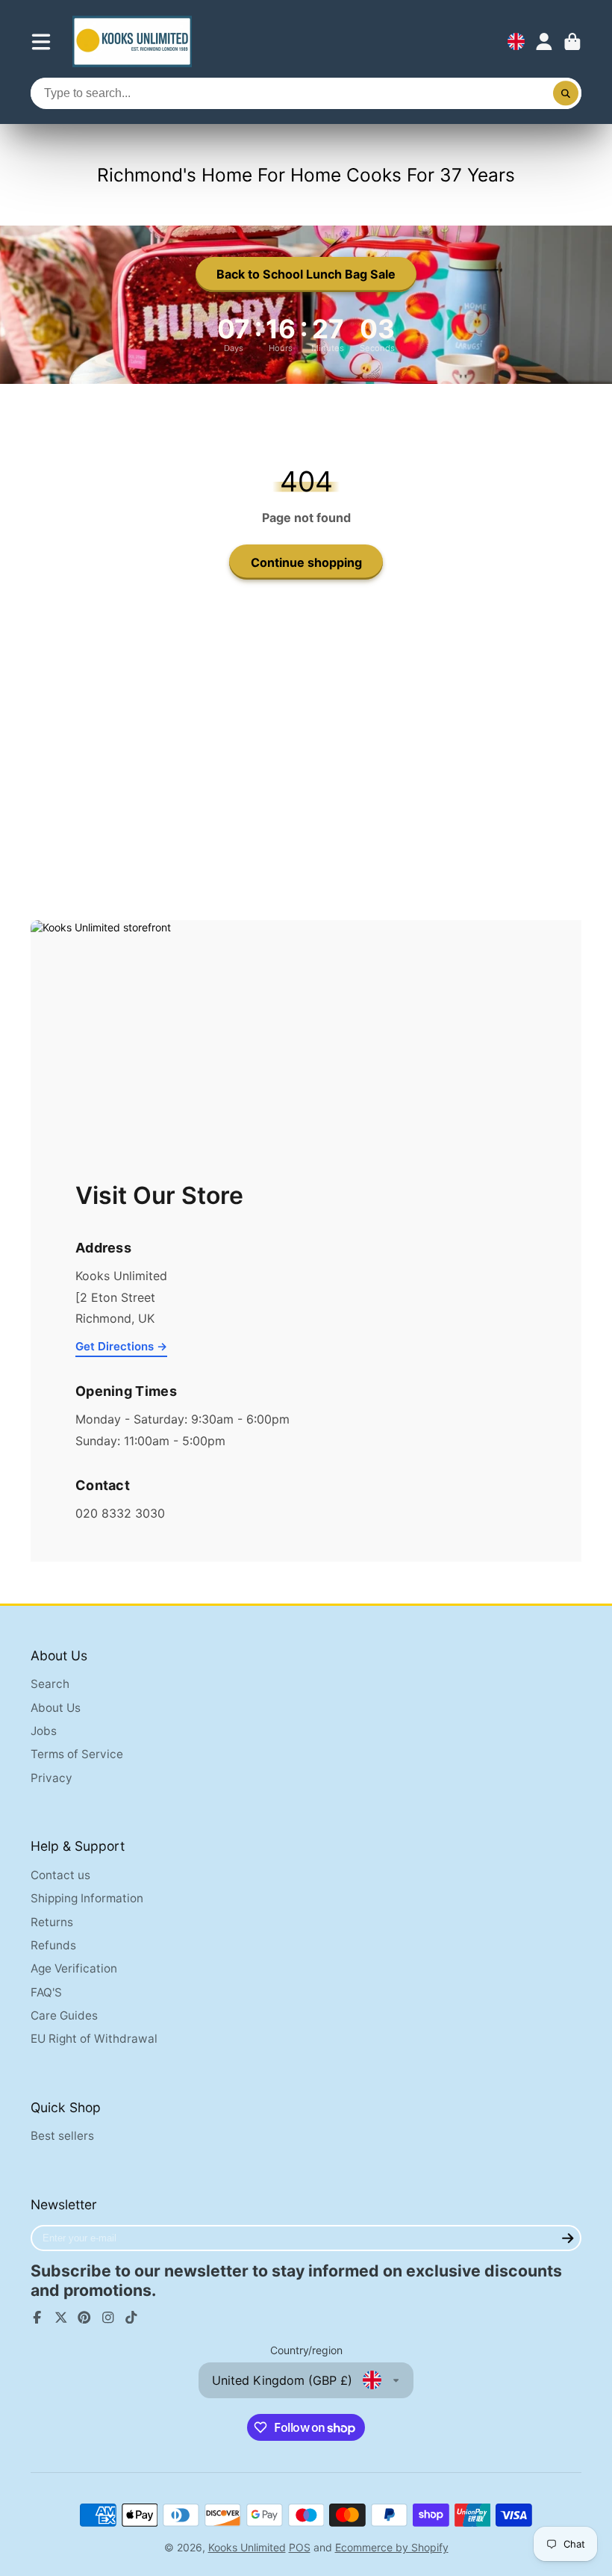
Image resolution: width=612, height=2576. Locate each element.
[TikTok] (131, 2318)
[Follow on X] (61, 2318)
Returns (52, 1922)
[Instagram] (108, 2318)
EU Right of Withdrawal (94, 2039)
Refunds (53, 1945)
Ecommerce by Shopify (392, 2547)
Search (50, 1684)
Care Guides (64, 2015)
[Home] (132, 41)
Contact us (60, 1875)
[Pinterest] (84, 2318)
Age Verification (74, 1968)
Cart (572, 42)
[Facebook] (37, 2318)
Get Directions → (121, 1346)
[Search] (566, 93)
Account (544, 42)
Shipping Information (87, 1898)
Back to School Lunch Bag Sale (306, 274)
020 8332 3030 (120, 1513)
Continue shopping (306, 562)
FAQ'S (46, 1992)
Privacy (51, 1778)
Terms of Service (77, 1754)
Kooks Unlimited (247, 2547)
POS (300, 2547)
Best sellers (62, 2136)
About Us (56, 1708)
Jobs (44, 1731)
